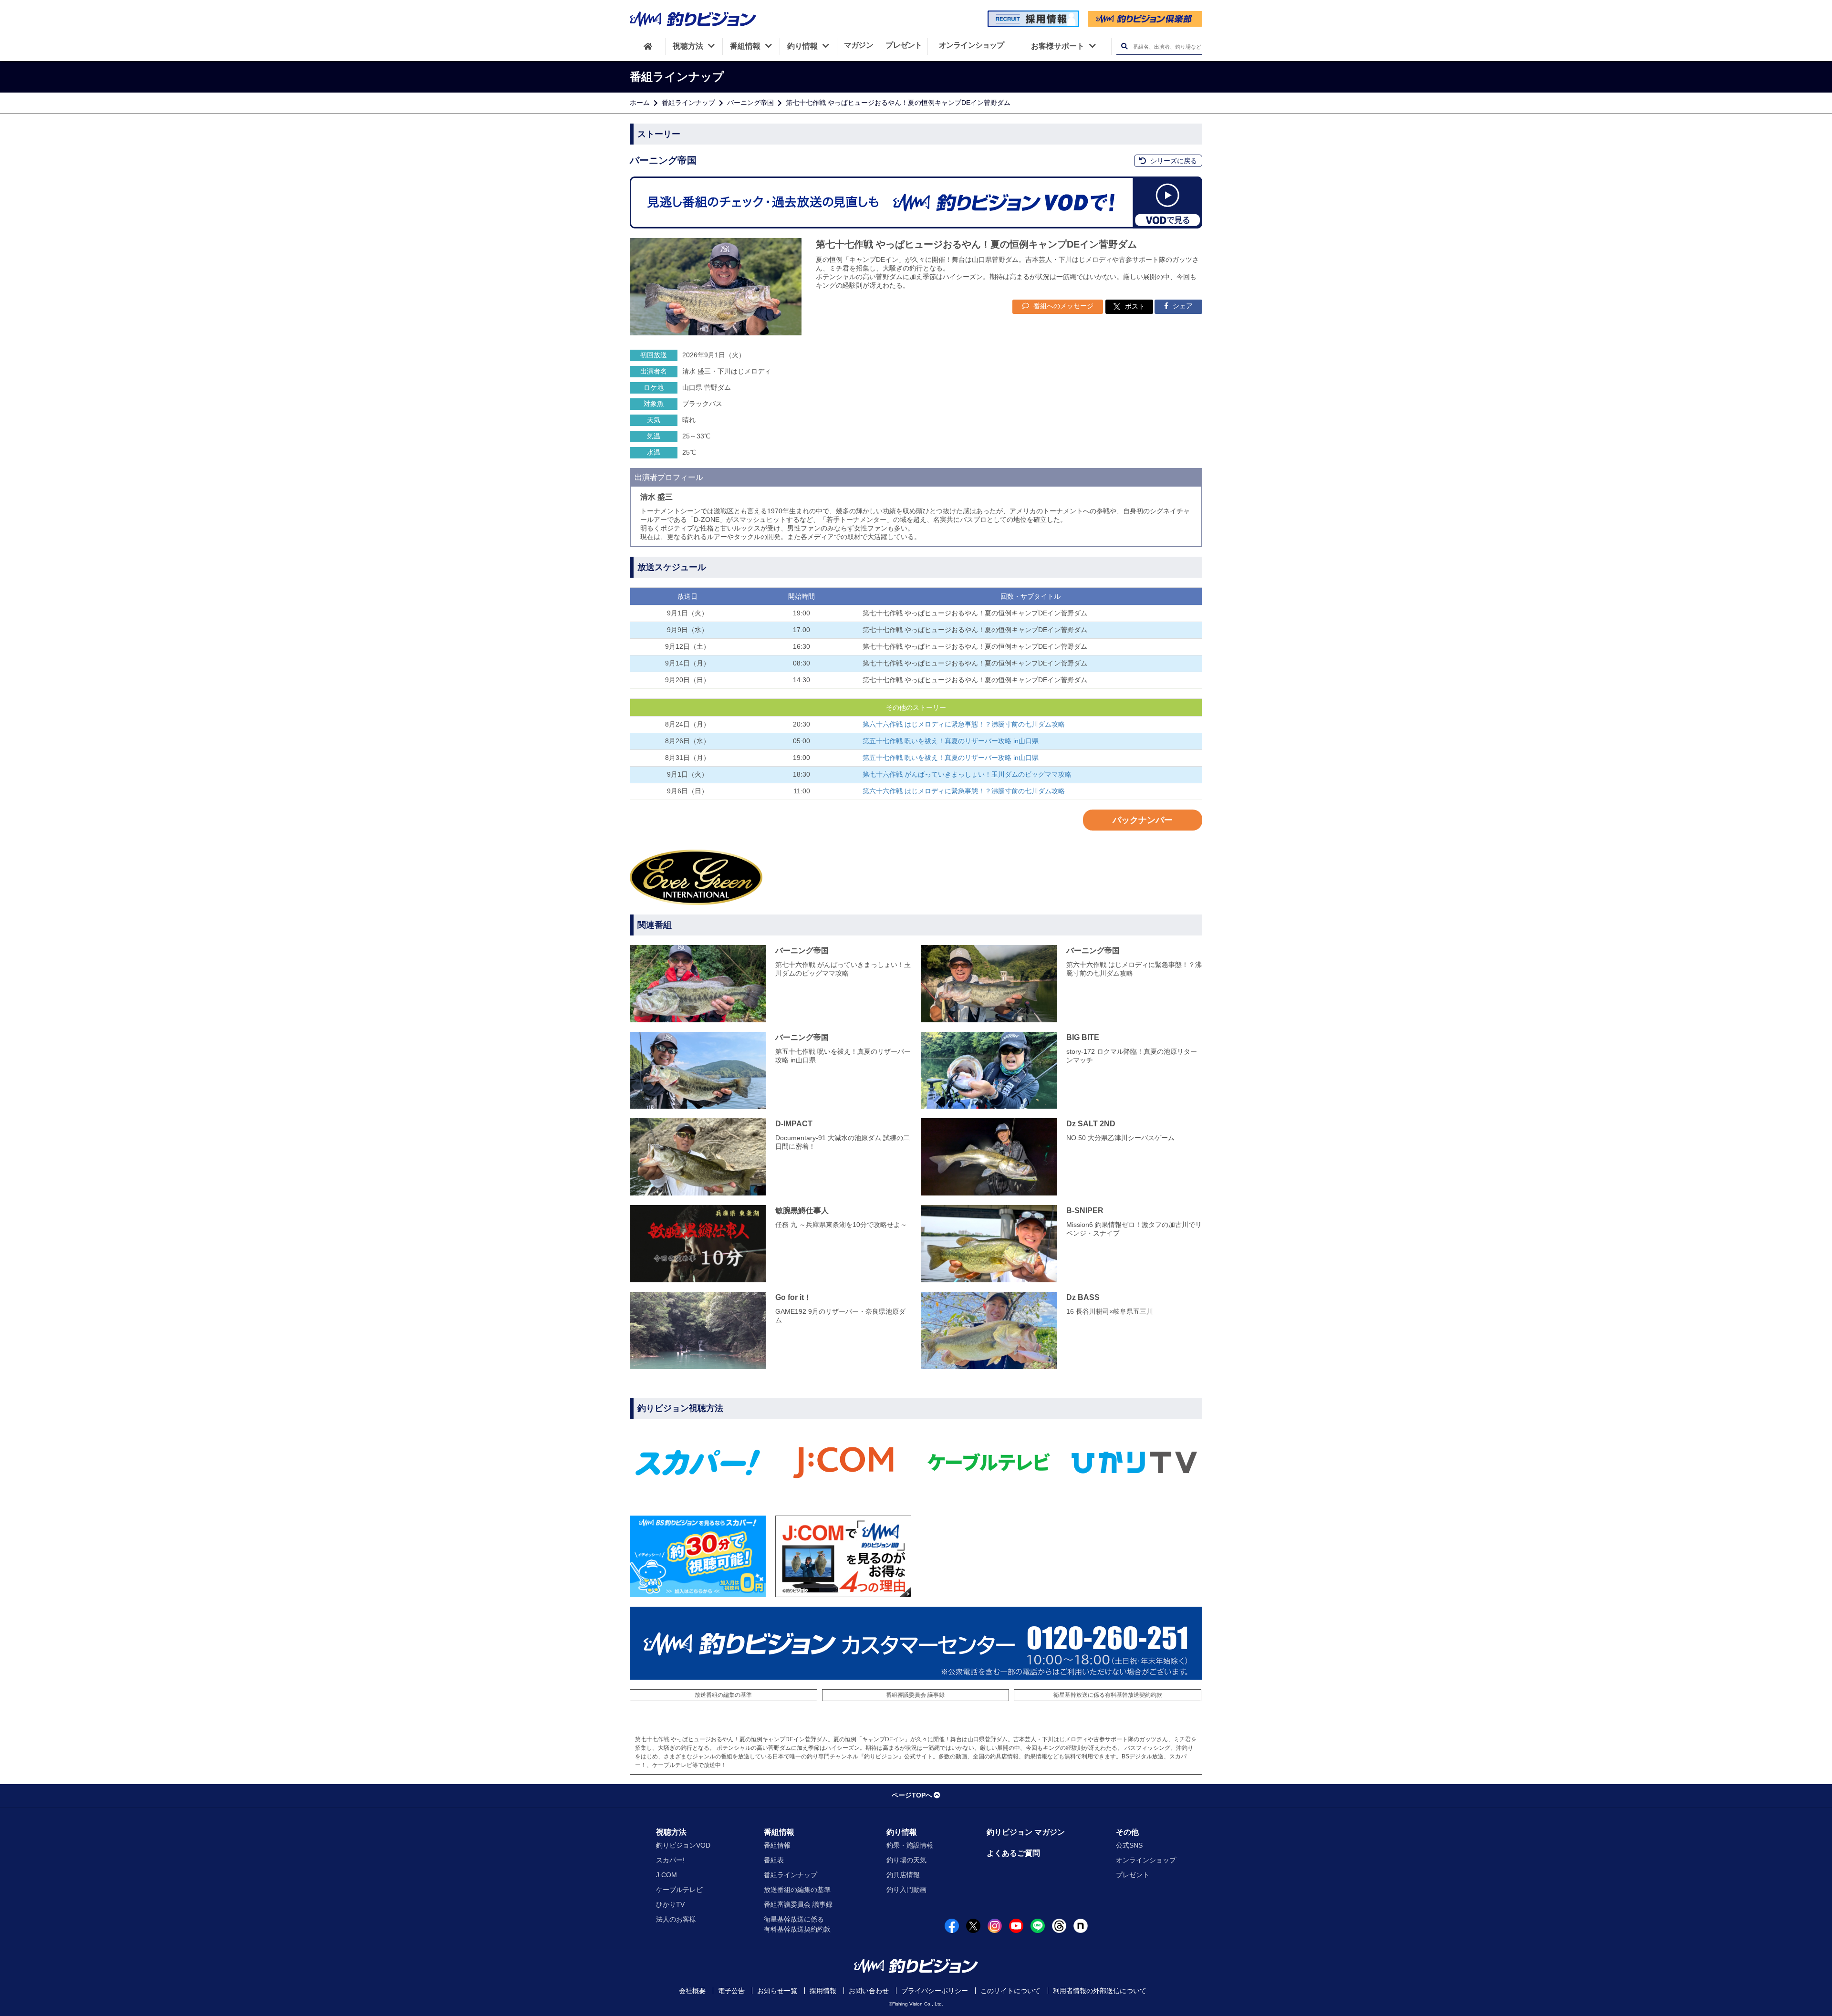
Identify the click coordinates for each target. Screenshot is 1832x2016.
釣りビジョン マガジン (1026, 1832)
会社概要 (692, 1991)
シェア (1182, 306)
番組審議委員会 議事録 (915, 1695)
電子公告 (731, 1991)
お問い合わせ (869, 1991)
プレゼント (1133, 1875)
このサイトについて (1010, 1991)
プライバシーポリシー (935, 1991)
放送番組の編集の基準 (723, 1695)
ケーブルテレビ (679, 1890)
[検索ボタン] (1124, 47)
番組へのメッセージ (1062, 306)
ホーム (640, 103)
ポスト (1135, 306)
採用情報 (823, 1991)
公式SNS (1129, 1845)
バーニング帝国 (750, 103)
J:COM (666, 1875)
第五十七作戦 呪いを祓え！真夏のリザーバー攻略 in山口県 (951, 741)
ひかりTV (670, 1904)
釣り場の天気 (906, 1860)
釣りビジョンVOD (683, 1845)
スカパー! (670, 1860)
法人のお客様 (676, 1919)
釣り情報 (902, 1832)
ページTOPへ (912, 1795)
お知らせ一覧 (777, 1991)
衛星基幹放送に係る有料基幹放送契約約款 (1108, 1695)
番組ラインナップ (688, 103)
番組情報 (779, 1832)
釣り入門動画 (906, 1890)
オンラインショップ (1146, 1860)
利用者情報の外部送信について (1100, 1991)
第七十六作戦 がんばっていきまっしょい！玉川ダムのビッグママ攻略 (967, 774)
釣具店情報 (903, 1875)
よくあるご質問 (1013, 1853)
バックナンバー (1143, 820)
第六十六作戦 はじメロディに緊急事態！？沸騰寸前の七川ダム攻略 (964, 724)
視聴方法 (671, 1832)
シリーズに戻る (1173, 161)
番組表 (774, 1860)
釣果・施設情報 (910, 1845)
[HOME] (648, 46)
